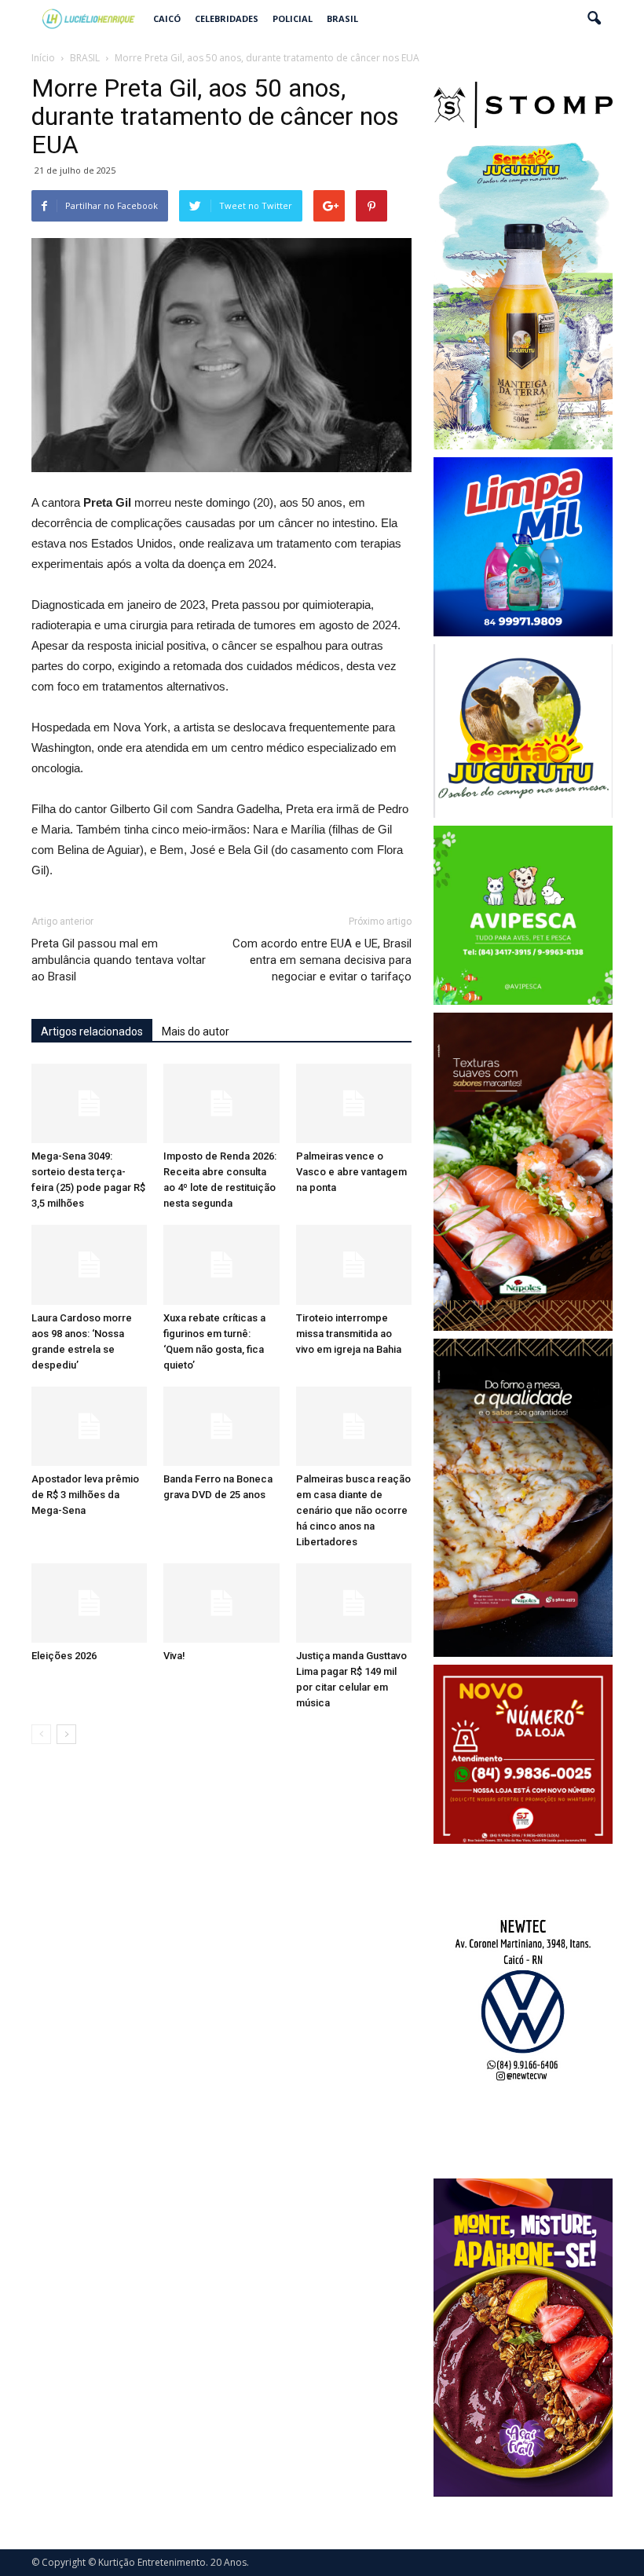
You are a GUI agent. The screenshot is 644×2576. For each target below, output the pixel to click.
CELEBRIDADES (227, 18)
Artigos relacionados (92, 1031)
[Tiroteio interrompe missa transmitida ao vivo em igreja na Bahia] (354, 1264)
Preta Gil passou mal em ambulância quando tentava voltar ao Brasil (119, 960)
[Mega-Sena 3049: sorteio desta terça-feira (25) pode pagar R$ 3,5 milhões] (89, 1103)
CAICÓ (167, 18)
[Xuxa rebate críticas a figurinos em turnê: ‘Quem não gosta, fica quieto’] (221, 1264)
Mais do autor (196, 1031)
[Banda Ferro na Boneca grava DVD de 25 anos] (221, 1426)
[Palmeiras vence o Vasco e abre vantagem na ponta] (354, 1103)
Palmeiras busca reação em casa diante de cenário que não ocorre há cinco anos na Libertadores (353, 1510)
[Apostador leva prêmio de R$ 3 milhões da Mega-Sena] (89, 1426)
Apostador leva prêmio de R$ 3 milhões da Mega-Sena (85, 1495)
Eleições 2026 (64, 1656)
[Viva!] (221, 1603)
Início (43, 58)
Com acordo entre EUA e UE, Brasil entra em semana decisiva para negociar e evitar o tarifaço (322, 960)
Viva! (174, 1656)
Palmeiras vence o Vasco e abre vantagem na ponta (351, 1172)
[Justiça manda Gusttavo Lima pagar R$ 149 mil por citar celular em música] (354, 1603)
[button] (594, 19)
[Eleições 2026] (89, 1603)
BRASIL (342, 18)
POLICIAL (293, 18)
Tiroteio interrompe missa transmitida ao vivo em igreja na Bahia (349, 1334)
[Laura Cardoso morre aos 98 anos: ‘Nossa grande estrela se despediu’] (89, 1264)
